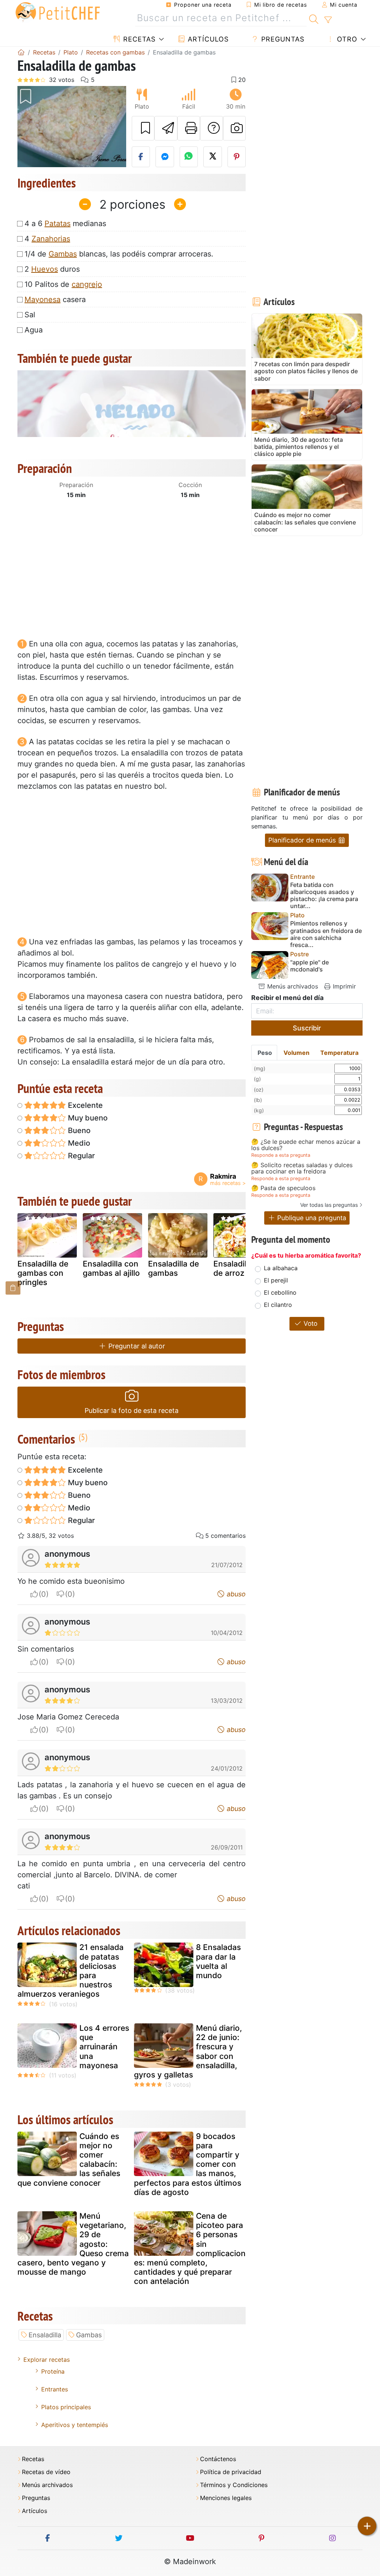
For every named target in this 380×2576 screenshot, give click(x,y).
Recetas (138, 39)
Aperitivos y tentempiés (75, 2425)
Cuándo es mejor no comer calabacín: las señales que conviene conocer (69, 2160)
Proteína (53, 2371)
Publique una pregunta (311, 1218)
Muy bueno (87, 1118)
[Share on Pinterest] (237, 157)
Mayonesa (42, 299)
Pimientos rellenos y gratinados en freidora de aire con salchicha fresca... (326, 934)
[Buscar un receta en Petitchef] (314, 18)
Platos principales (66, 2407)
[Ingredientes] (13, 1288)
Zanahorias (51, 239)
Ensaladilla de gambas (173, 1268)
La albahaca (281, 1268)
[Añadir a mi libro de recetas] (143, 128)
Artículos (207, 39)
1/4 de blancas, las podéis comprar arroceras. (119, 254)
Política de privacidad (231, 2472)
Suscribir (307, 1028)
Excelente (84, 1105)
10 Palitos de (63, 284)
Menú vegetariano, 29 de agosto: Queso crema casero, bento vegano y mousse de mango (73, 2244)
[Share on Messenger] (165, 157)
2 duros (52, 269)
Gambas (63, 254)
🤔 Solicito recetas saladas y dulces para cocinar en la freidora (302, 1168)
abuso (235, 1594)
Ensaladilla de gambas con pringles (43, 1273)
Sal (30, 315)
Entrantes (55, 2389)
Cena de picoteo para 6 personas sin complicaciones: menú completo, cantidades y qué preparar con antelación (190, 2249)
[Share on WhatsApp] (189, 157)
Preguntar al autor (136, 1346)
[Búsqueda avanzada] (328, 20)
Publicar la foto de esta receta (132, 1410)
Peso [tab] (265, 1053)
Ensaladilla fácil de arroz (242, 1268)
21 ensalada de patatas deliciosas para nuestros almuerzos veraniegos (71, 1971)
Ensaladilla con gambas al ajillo (111, 1268)
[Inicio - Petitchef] (21, 52)
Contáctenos (218, 2459)
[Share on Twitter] (213, 157)
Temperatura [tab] (339, 1053)
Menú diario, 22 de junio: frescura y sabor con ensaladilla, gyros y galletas (188, 2051)
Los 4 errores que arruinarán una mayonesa (104, 2047)
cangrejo (87, 284)
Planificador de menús (303, 840)
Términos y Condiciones (234, 2485)
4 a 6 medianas (65, 224)
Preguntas (282, 39)
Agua (34, 330)
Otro (346, 39)
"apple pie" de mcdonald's (309, 966)
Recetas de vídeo (46, 2472)
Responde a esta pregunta (281, 1155)
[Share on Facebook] (141, 157)
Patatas (58, 224)
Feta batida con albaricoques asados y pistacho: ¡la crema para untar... (324, 896)
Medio (78, 1143)
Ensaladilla (45, 2335)
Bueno (78, 1130)
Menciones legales (226, 2498)
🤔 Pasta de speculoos (283, 1188)
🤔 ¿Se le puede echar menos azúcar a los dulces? (306, 1145)
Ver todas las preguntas (329, 1205)
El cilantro (278, 1305)
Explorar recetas (47, 2360)
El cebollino (280, 1292)
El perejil (276, 1280)
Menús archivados (292, 986)
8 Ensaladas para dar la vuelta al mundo (218, 1961)
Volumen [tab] (297, 1053)
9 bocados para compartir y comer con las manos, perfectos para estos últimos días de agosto (188, 2164)
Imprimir (343, 986)
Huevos (45, 269)
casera (55, 299)
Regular (81, 1156)
